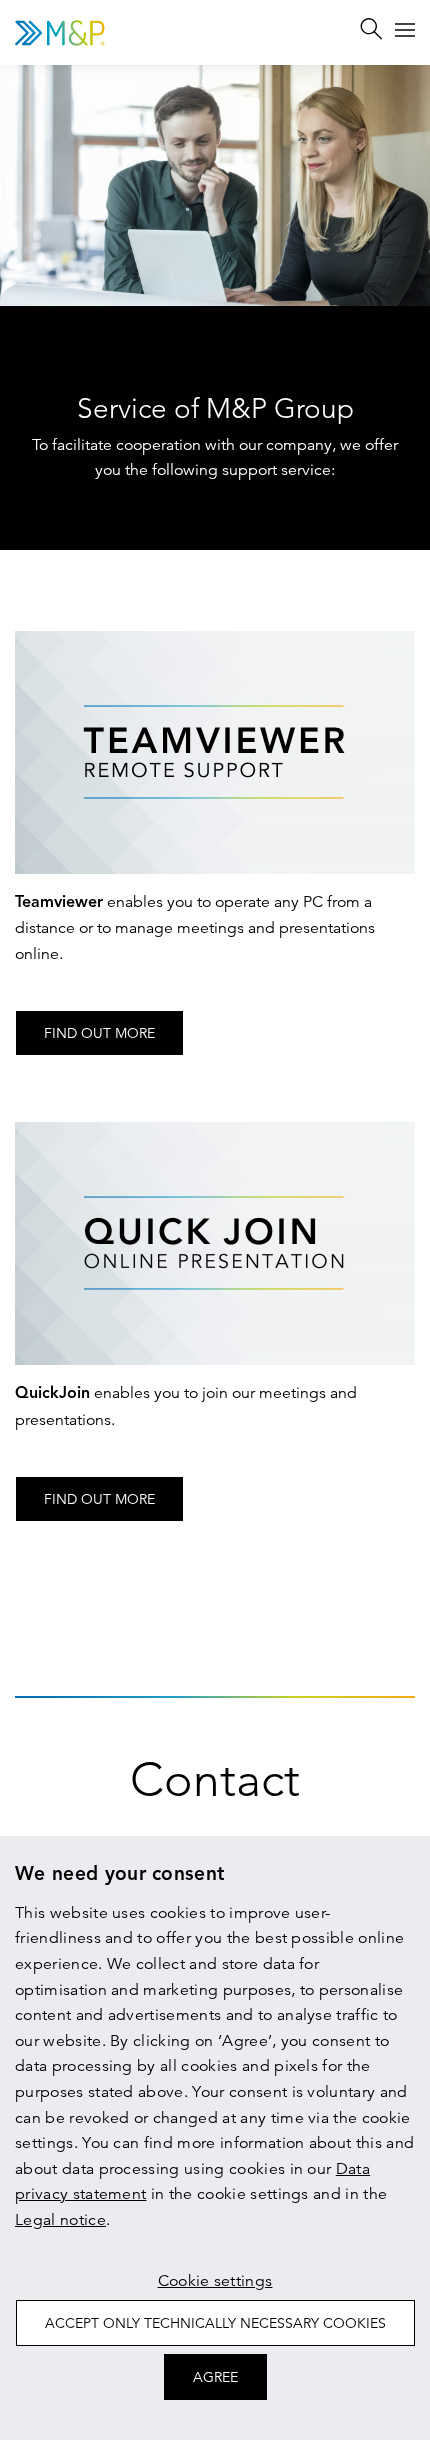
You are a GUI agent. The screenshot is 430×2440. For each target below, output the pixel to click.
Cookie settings (215, 2281)
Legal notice (60, 2220)
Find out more (99, 1033)
